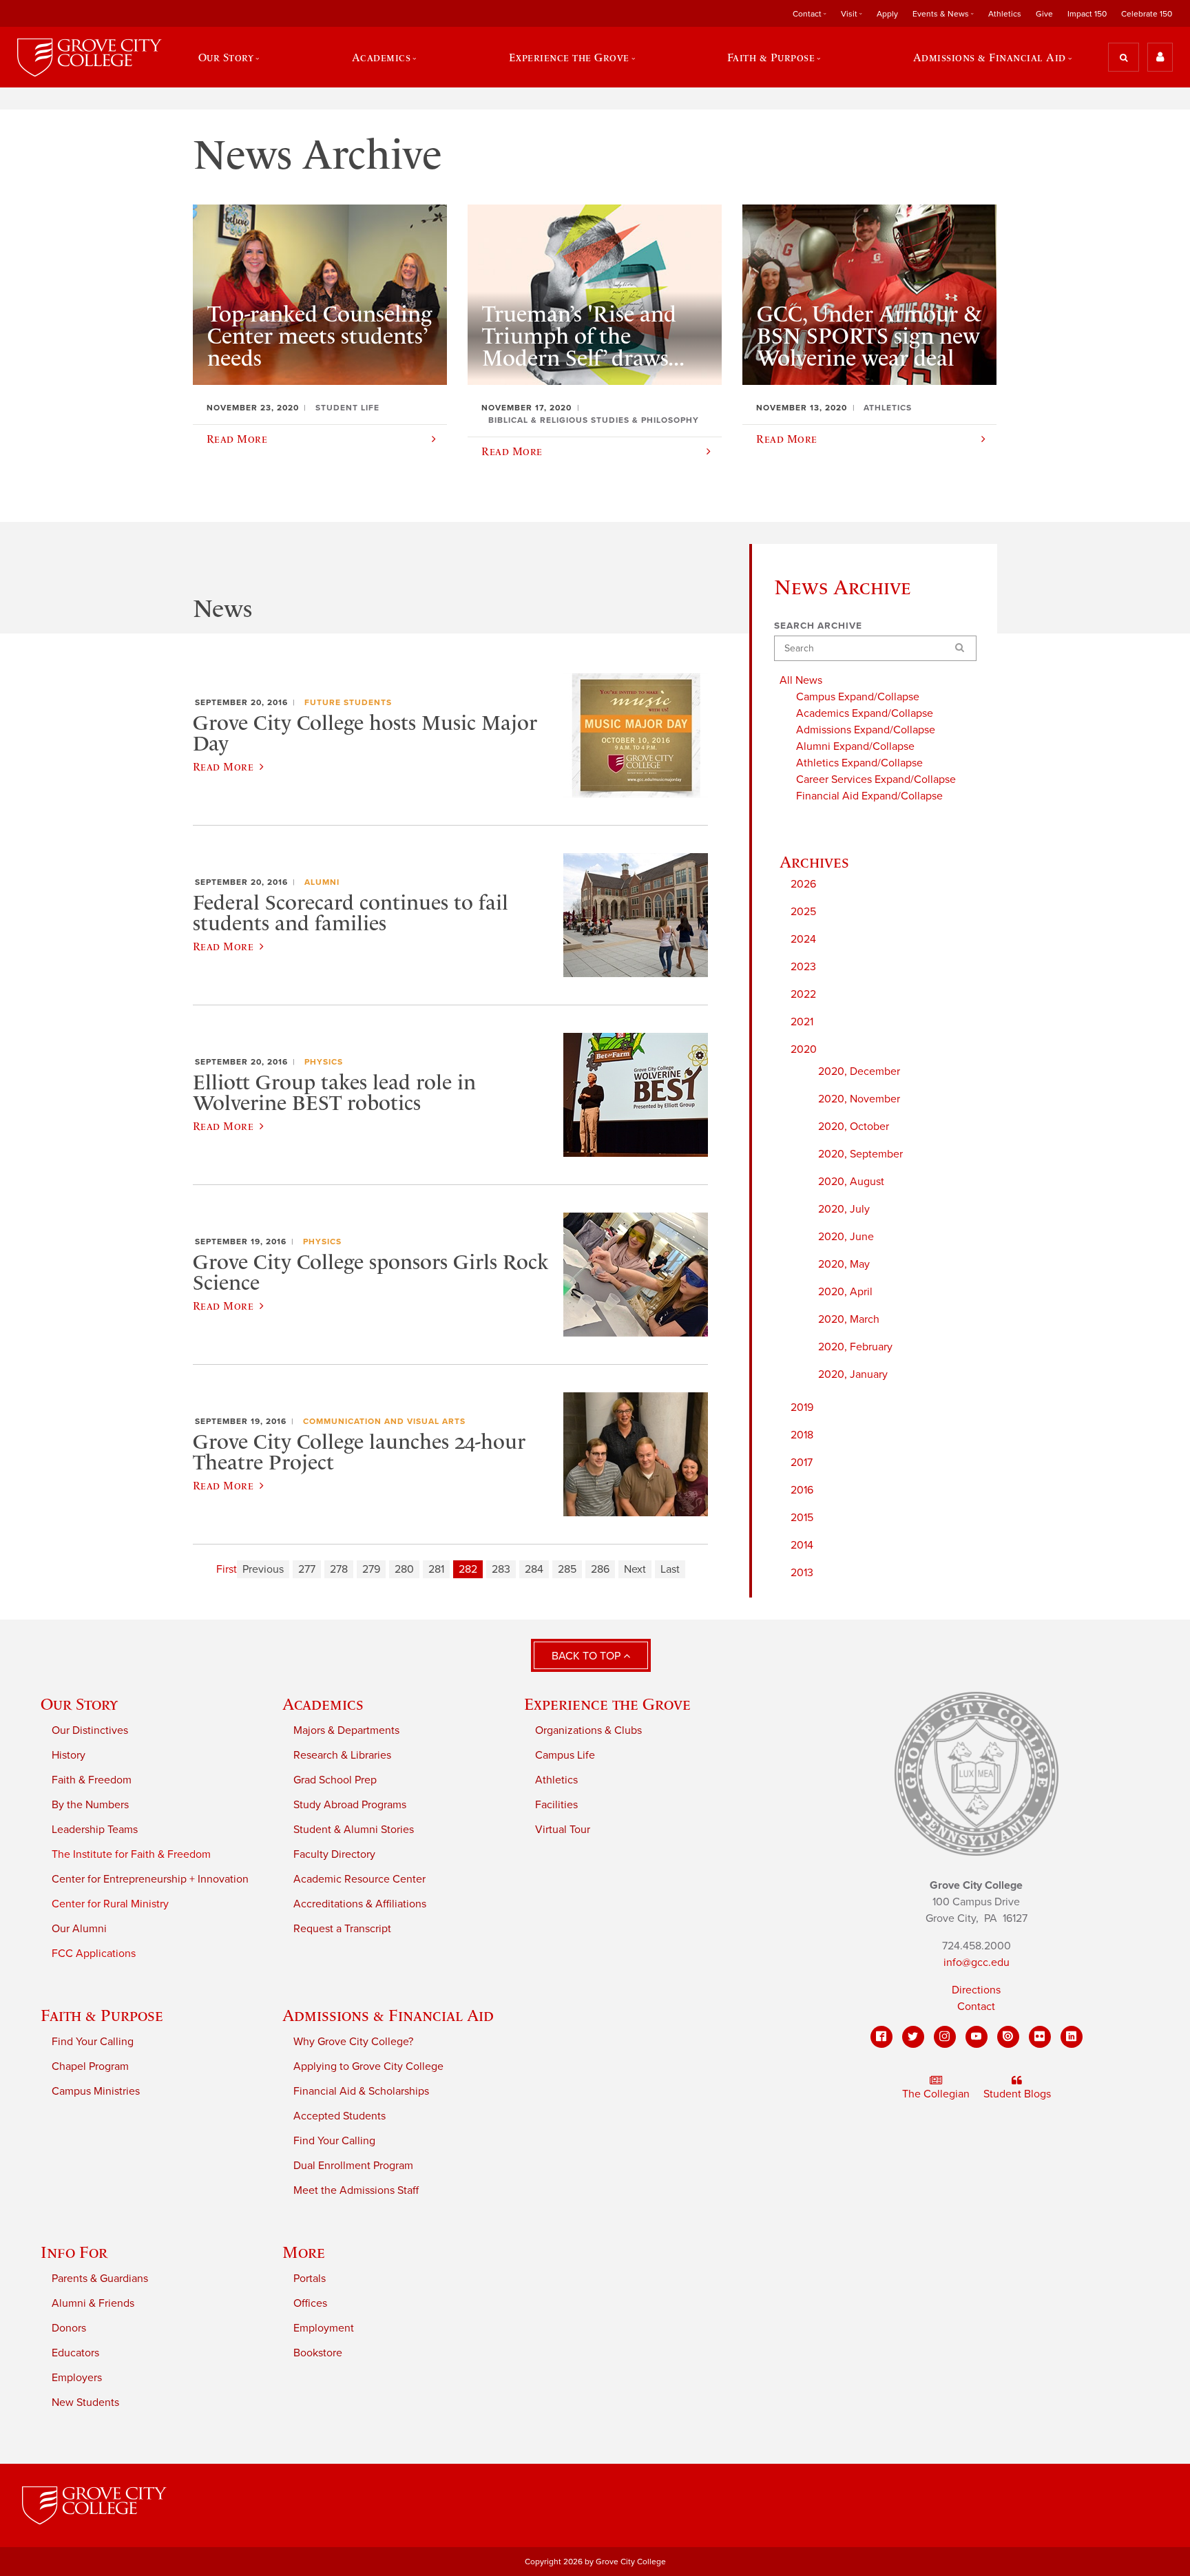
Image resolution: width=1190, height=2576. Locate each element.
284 (534, 1569)
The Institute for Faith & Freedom (131, 1854)
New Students (85, 2402)
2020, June (846, 1237)
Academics (323, 1704)
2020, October (854, 1127)
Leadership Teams (95, 1830)
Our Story (79, 1704)
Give (1044, 14)
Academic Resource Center (359, 1879)
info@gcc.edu (977, 1962)
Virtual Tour (563, 1830)
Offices (310, 2303)
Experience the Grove (607, 1704)
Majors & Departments (346, 1730)
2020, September (860, 1154)
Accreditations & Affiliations (360, 1904)
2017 (802, 1463)
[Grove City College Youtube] (977, 2037)
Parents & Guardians (100, 2279)
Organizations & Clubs (588, 1730)
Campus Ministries (96, 2091)
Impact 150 (1087, 14)
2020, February (855, 1347)
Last (670, 1569)
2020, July (844, 1209)
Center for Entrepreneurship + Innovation (150, 1879)
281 (436, 1569)
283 (501, 1569)
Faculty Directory (334, 1854)
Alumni (322, 882)
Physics (324, 1062)
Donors (69, 2328)
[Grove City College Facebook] (881, 2037)
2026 (803, 884)
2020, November (859, 1099)
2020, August (851, 1182)
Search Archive (818, 626)
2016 (802, 1490)
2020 (804, 1049)
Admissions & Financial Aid (388, 2015)
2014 (802, 1545)
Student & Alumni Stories (354, 1830)
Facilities (556, 1805)
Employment (324, 2328)
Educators (75, 2353)
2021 (802, 1022)
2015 (802, 1518)
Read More (223, 766)
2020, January (853, 1374)
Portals (310, 2279)
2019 (802, 1407)
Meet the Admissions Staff (356, 2190)
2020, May (844, 1264)
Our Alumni (79, 1929)
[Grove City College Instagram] (945, 2037)
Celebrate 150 (1147, 14)
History (69, 1755)
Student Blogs (1017, 2094)
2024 (803, 939)
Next (635, 1569)
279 (371, 1569)
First (227, 1569)
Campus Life (565, 1755)
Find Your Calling (93, 2042)
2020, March (849, 1319)
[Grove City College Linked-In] (1072, 2037)
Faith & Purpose (102, 2015)
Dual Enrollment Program (353, 2166)
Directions (976, 1990)
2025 (803, 912)
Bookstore (318, 2353)
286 (600, 1569)
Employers (77, 2378)
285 (567, 1569)
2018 (802, 1435)
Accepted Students (340, 2116)
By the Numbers (90, 1805)
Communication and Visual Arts (384, 1421)
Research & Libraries (342, 1755)
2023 (803, 967)
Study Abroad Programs (350, 1805)
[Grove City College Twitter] (913, 2037)
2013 (802, 1573)
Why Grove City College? (353, 2042)
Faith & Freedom (92, 1780)
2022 (803, 994)
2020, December (859, 1071)
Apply (887, 14)
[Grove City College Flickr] (1040, 2037)
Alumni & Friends (93, 2303)
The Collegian (936, 2094)
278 (339, 1569)
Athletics (1005, 14)
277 (307, 1569)
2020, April (845, 1292)
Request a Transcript (342, 1929)
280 (404, 1569)
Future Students (348, 702)
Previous (263, 1569)
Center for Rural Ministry (110, 1904)
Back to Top (587, 1656)
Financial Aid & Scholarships (361, 2091)
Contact (976, 2007)
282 (468, 1569)
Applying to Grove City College (368, 2066)
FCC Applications (94, 1954)
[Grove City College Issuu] (1008, 2037)
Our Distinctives (90, 1730)
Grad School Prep (335, 1780)
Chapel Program (90, 2066)
